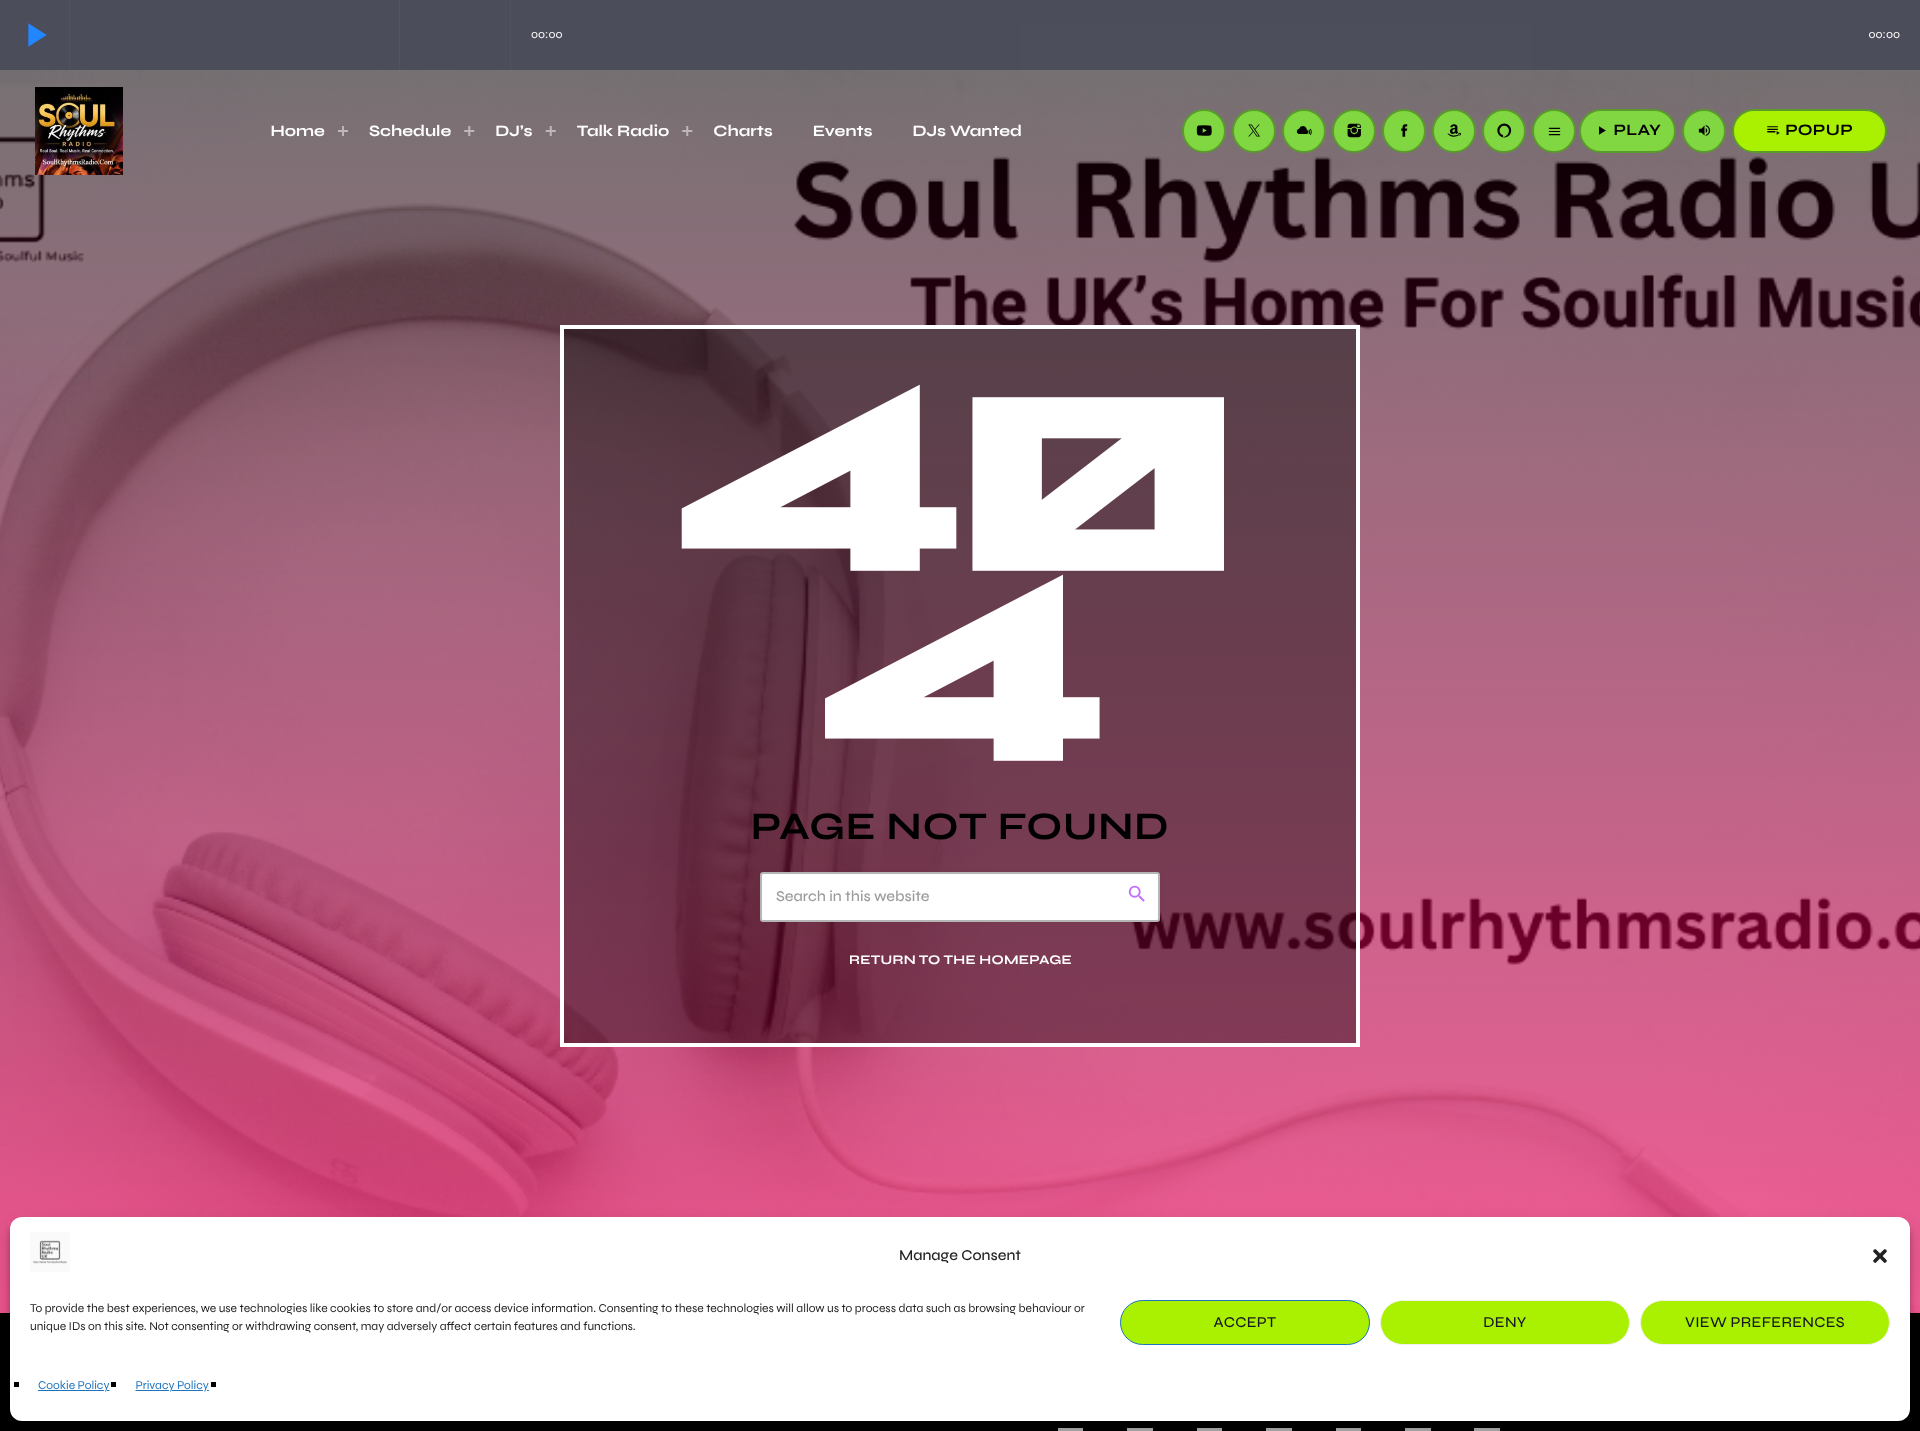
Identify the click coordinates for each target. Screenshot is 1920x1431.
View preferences (1765, 1323)
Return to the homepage (960, 959)
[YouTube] (1204, 131)
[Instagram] (1354, 131)
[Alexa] (1504, 131)
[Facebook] (1404, 131)
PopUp (1809, 130)
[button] (1880, 1256)
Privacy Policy (171, 1386)
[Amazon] (1454, 131)
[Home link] (79, 131)
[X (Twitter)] (1254, 131)
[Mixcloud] (1304, 131)
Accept (1245, 1323)
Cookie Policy (73, 1386)
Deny (1504, 1323)
